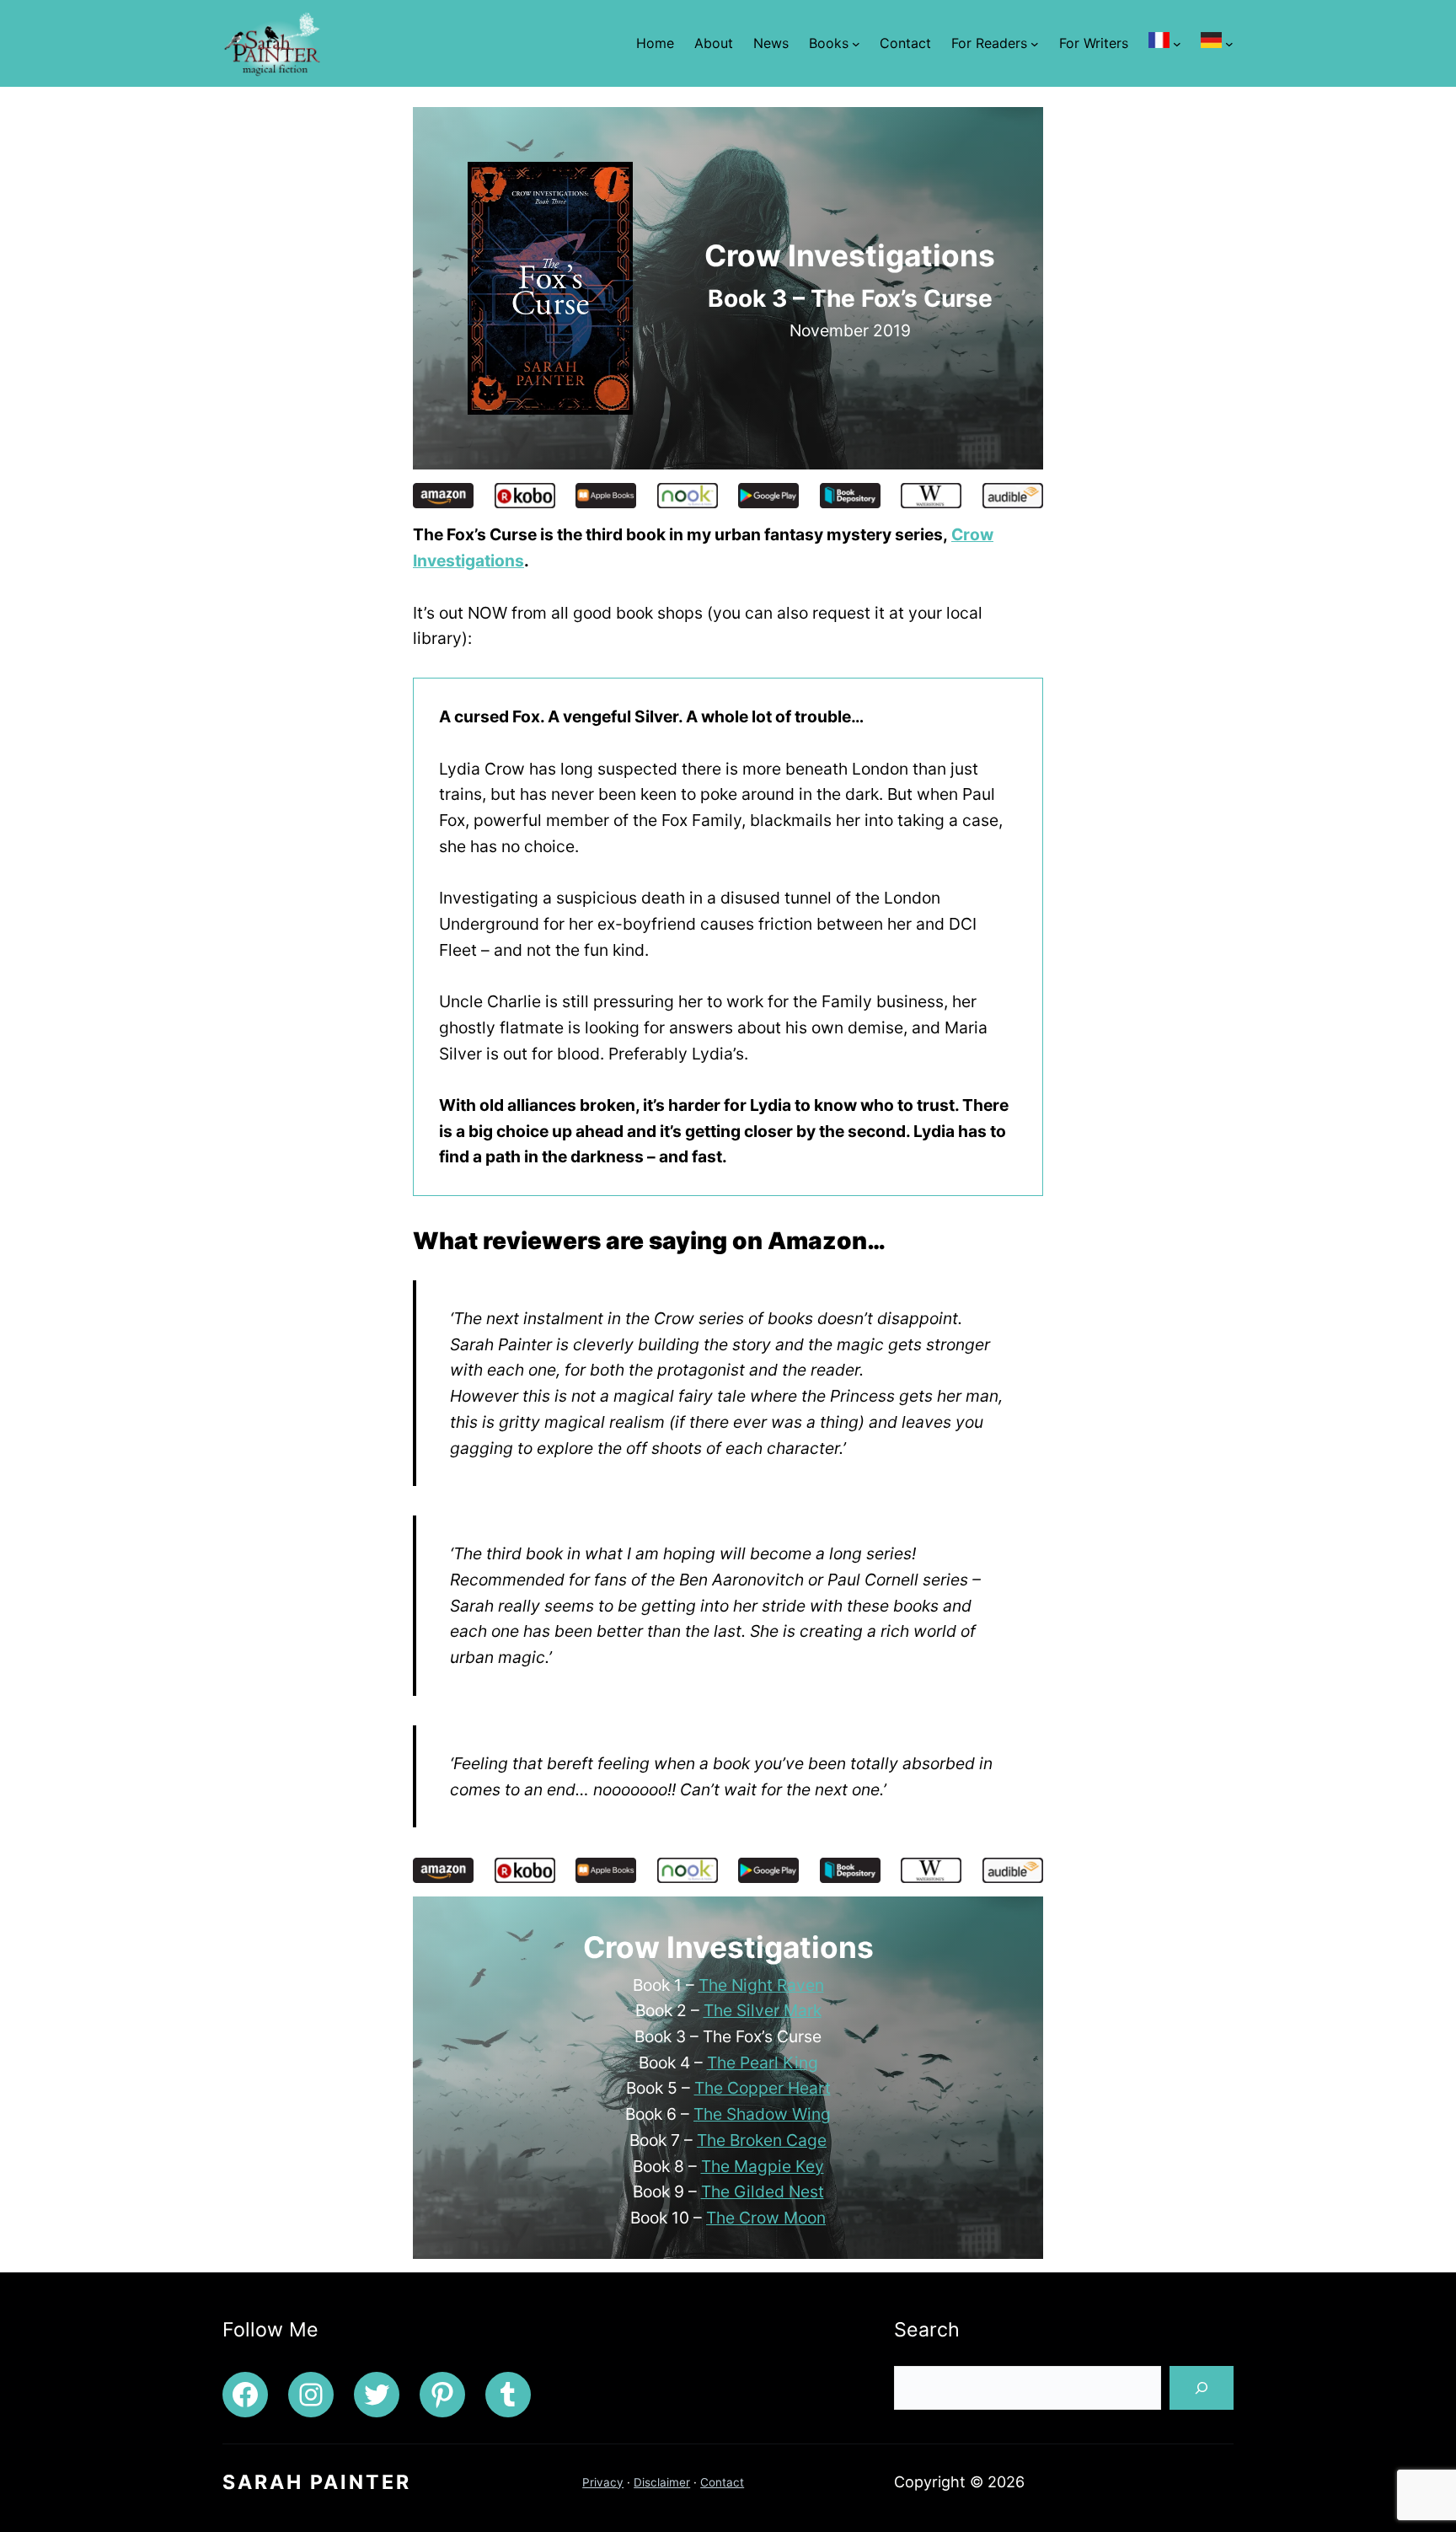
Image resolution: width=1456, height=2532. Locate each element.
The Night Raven (761, 1985)
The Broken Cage (762, 2140)
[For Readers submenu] (1035, 44)
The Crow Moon (766, 2218)
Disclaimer (662, 2482)
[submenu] (1177, 44)
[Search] (1202, 2388)
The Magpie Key (763, 2166)
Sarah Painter (317, 2482)
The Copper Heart (763, 2088)
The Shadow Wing (762, 2114)
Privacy (603, 2482)
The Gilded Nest (763, 2191)
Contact (722, 2482)
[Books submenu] (856, 44)
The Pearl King (763, 2063)
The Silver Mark (763, 2010)
